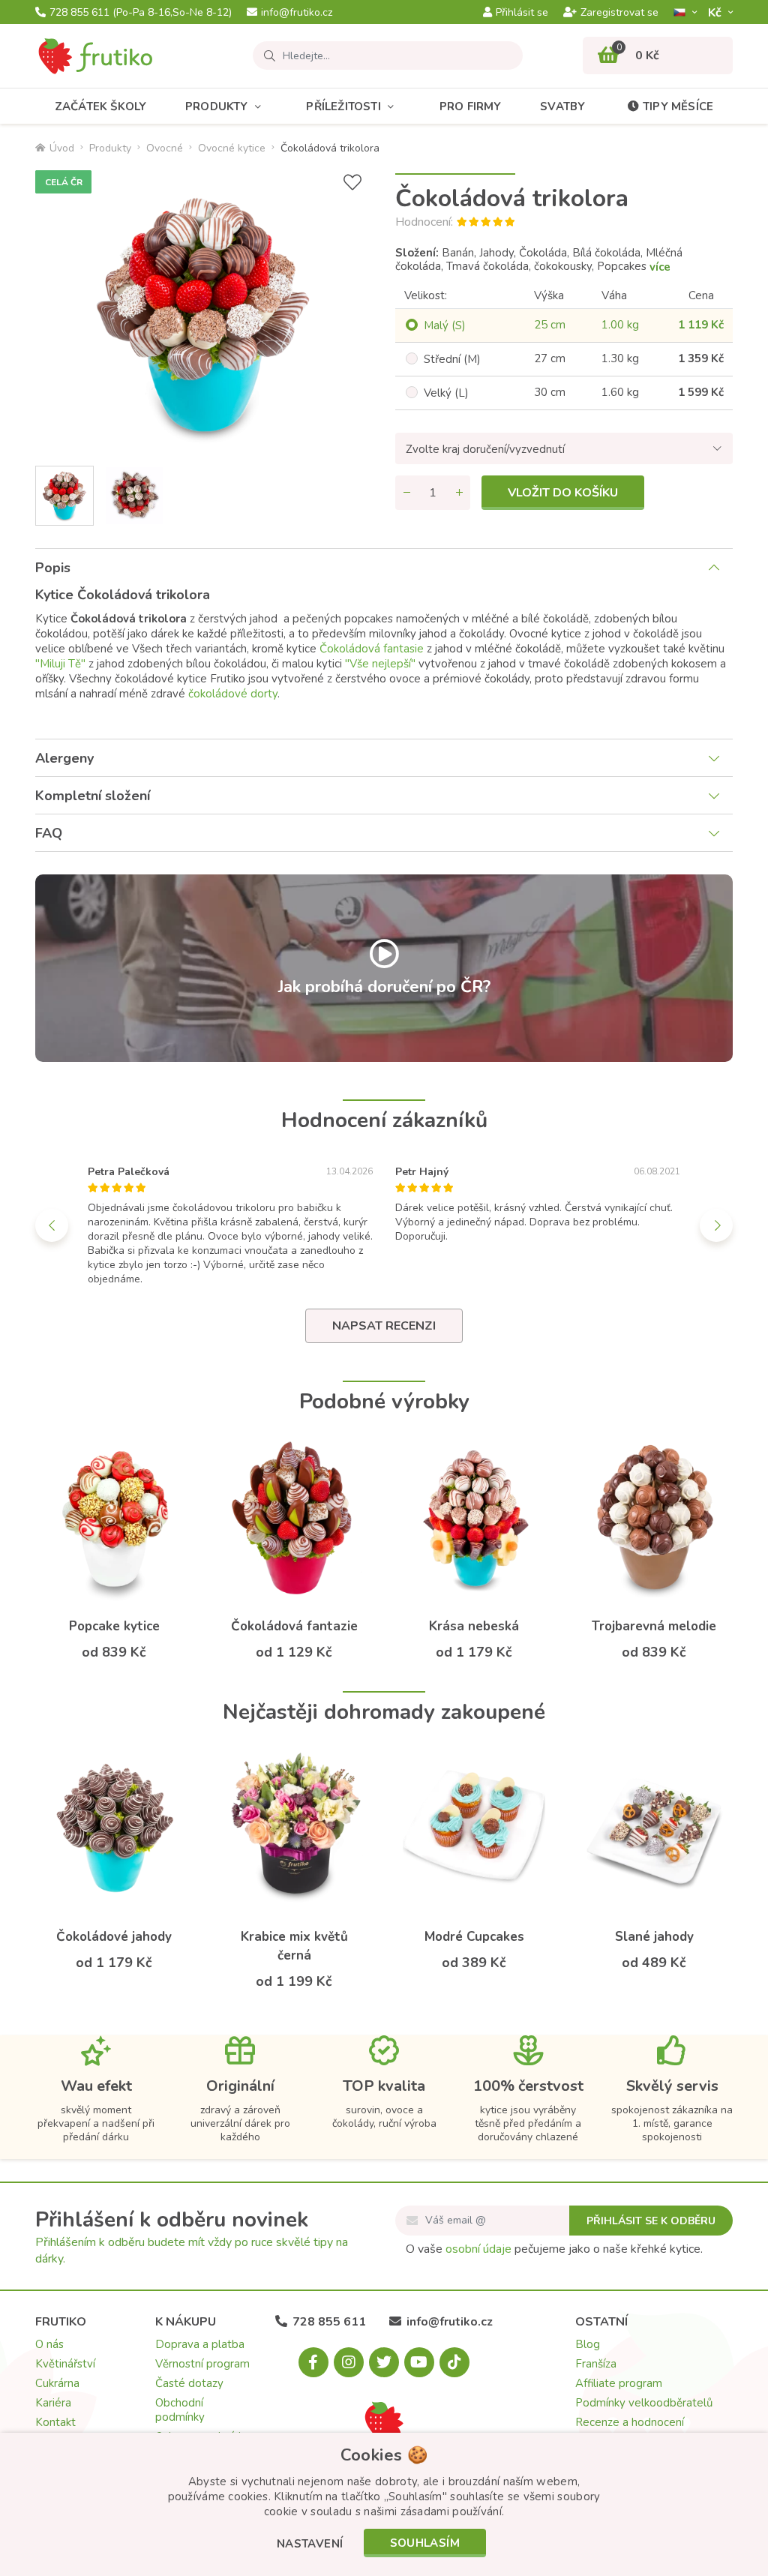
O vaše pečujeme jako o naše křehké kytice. (554, 2249)
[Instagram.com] (349, 2362)
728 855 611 (141, 13)
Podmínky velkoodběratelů (644, 2403)
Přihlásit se (522, 13)
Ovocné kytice (232, 148)
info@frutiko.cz (297, 13)
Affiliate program (619, 2383)
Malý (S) (445, 325)
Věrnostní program (202, 2364)
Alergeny (64, 758)
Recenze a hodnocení (630, 2422)
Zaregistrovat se (619, 13)
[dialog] (384, 2504)
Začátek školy (101, 106)
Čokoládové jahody (114, 1937)
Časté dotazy (189, 2383)
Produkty (217, 106)
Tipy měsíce (678, 106)
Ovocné (165, 148)
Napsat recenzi (384, 1326)
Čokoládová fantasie (372, 649)
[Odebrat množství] (406, 493)
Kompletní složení (93, 796)
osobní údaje (478, 2249)
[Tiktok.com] (454, 2362)
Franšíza (596, 2364)
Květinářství (65, 2364)
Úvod (62, 148)
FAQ (49, 833)
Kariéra (53, 2403)
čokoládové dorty (233, 694)
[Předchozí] (52, 1225)
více (660, 267)
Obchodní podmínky (180, 2410)
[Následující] (716, 1225)
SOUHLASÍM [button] (425, 2543)
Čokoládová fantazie (294, 1626)
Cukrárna (57, 2383)
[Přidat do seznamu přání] (352, 183)
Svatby (562, 106)
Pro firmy (471, 106)
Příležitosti (343, 106)
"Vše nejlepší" (380, 664)
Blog (588, 2344)
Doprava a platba (200, 2344)
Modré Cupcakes (474, 1937)
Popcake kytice (114, 1626)
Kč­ (716, 12)
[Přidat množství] (459, 493)
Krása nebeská (474, 1626)
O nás (49, 2344)
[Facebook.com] (313, 2362)
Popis (53, 568)
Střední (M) (452, 359)
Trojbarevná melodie (654, 1626)
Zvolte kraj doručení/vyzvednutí (485, 449)
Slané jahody (654, 1937)
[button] (310, 2545)
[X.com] (384, 2362)
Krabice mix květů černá (294, 1946)
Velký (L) (446, 393)
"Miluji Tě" (60, 664)
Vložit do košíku (563, 493)
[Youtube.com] (419, 2362)
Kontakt (55, 2422)
